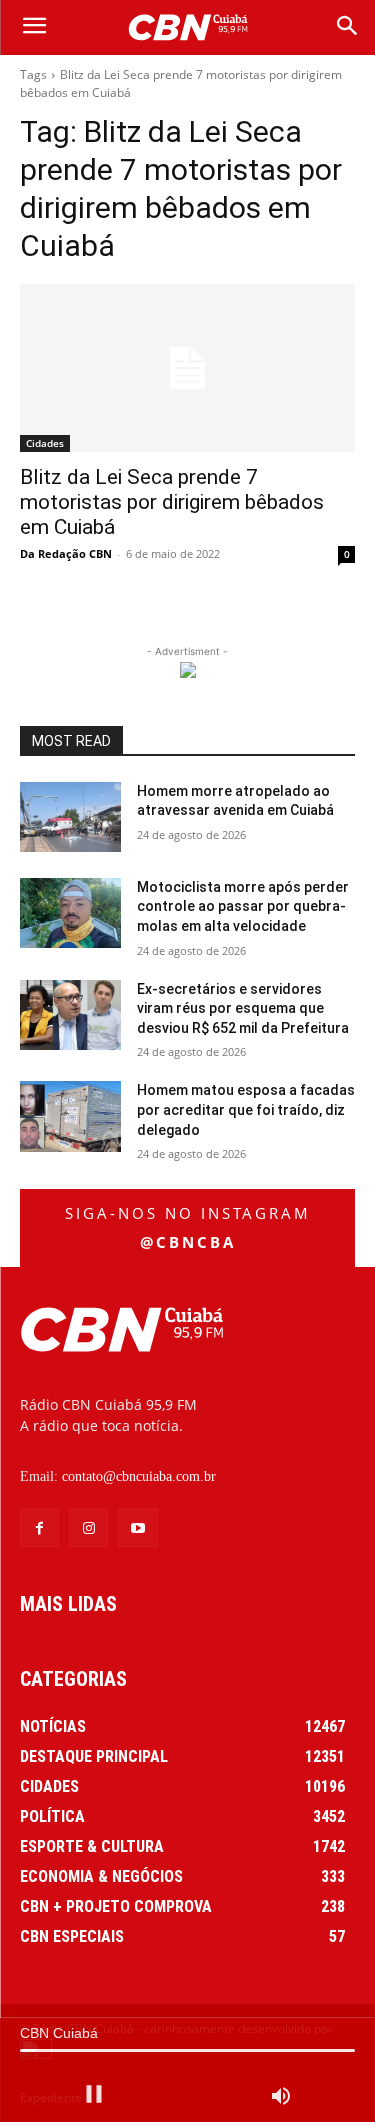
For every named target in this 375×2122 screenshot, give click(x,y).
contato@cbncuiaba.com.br (139, 1476)
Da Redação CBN (66, 553)
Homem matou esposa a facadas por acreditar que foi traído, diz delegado (246, 1109)
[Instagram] (88, 1527)
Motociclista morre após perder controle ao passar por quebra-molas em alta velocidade (243, 906)
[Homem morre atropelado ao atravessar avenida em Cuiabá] (70, 817)
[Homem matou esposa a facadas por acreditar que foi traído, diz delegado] (70, 1116)
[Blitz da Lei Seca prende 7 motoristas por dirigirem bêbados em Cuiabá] (187, 368)
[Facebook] (39, 1527)
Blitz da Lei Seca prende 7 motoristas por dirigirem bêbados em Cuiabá (172, 502)
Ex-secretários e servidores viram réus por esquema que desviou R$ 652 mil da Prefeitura (243, 1008)
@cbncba (188, 1242)
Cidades (45, 443)
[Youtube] (137, 1527)
